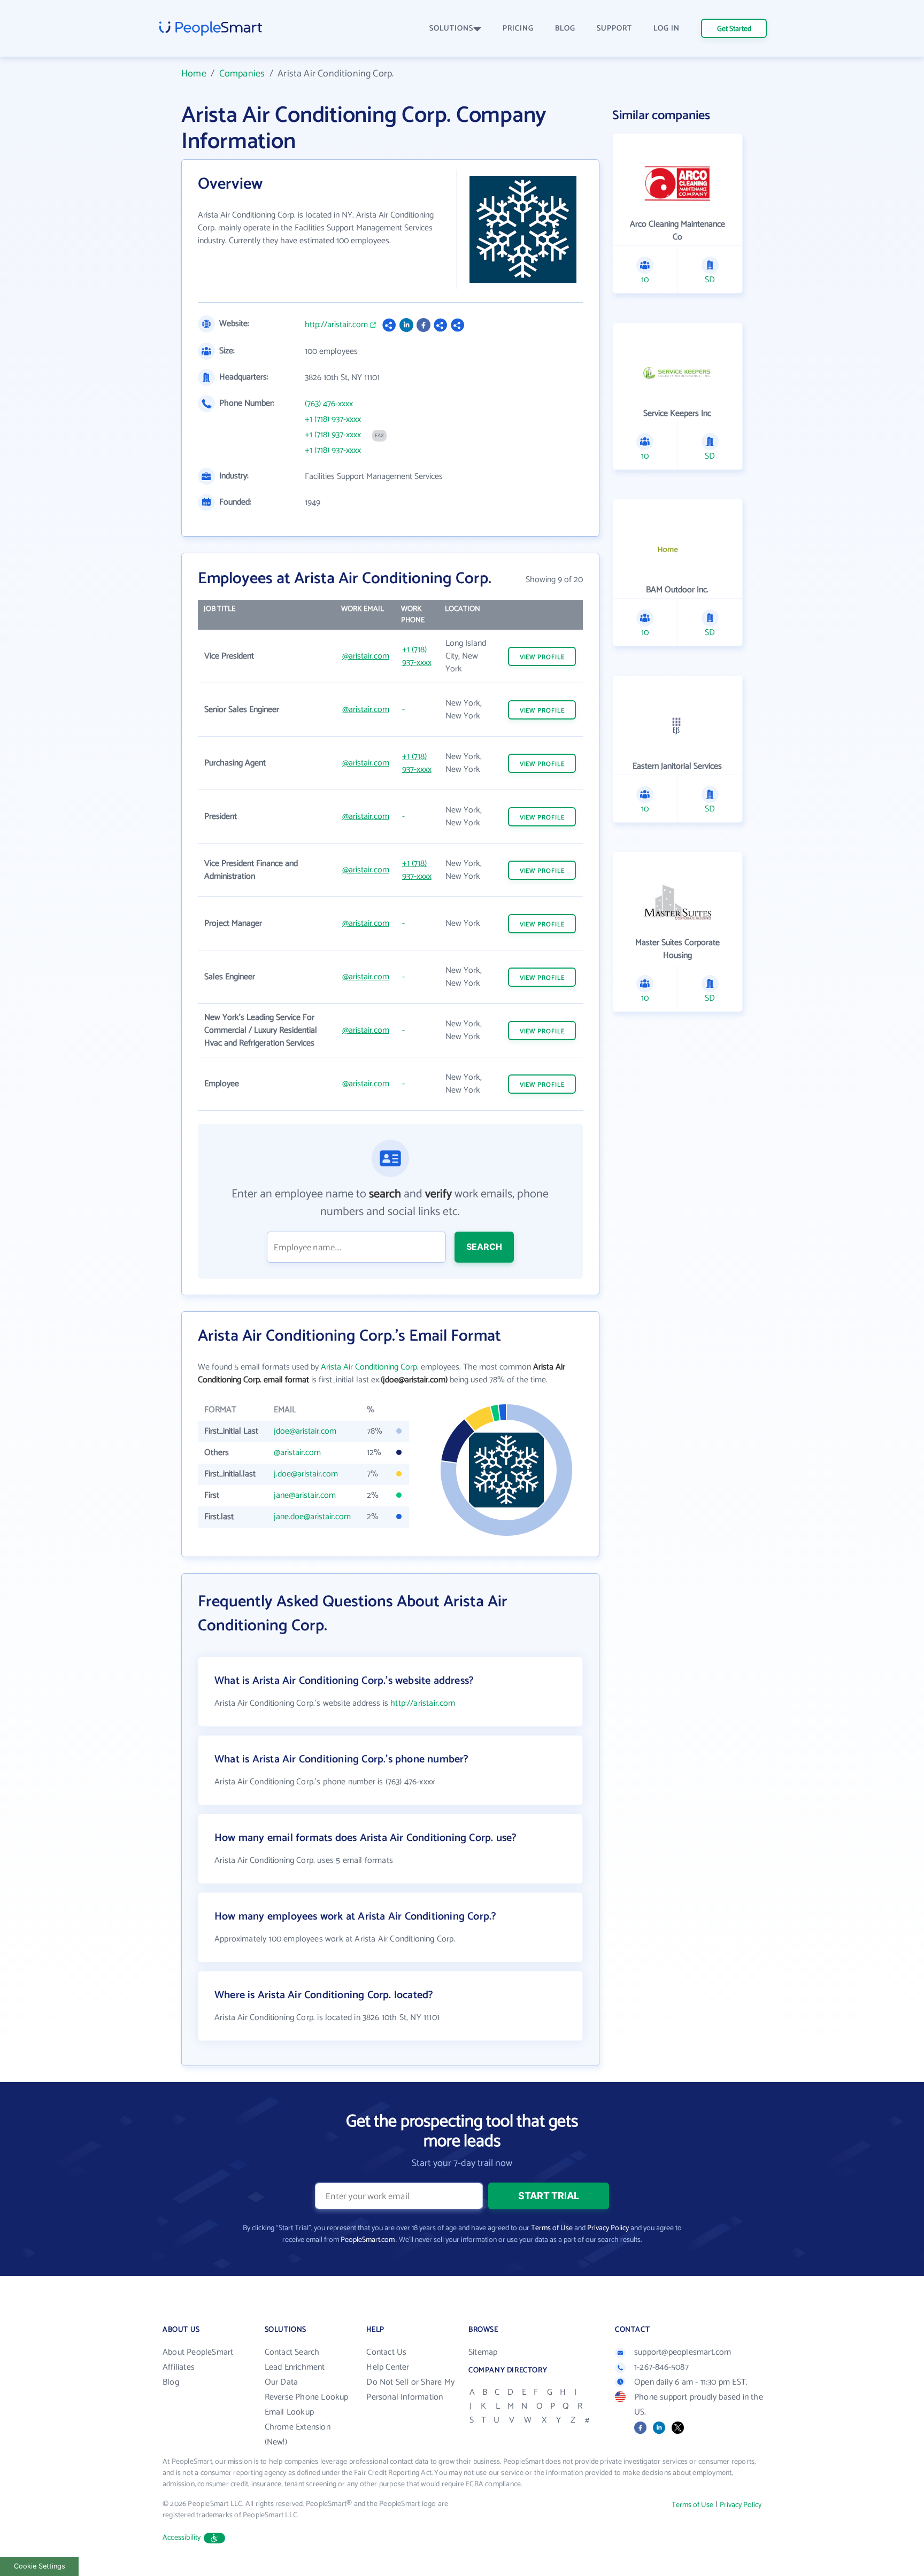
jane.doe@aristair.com (312, 1517)
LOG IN (667, 29)
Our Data (282, 2382)
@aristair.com (366, 656)
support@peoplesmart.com (683, 2352)
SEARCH (484, 1247)
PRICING (518, 29)
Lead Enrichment (295, 2367)
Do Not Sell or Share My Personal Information (410, 2390)
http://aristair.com (336, 325)
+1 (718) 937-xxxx (333, 420)
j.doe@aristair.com (306, 1474)
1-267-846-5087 (661, 2367)
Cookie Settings (40, 2566)
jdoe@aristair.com (305, 1431)
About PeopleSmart (198, 2352)
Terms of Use (552, 2228)
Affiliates (179, 2367)
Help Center (388, 2367)
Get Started (734, 29)
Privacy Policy (608, 2228)
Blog (171, 2382)
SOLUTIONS (451, 29)
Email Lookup (289, 2412)
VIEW (542, 657)
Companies (242, 74)
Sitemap (483, 2352)
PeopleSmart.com (368, 2240)
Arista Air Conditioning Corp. (370, 1367)
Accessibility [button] (182, 2538)
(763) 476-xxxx (329, 404)
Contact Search (292, 2352)
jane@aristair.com (305, 1495)
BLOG (565, 29)
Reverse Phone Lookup (307, 2397)
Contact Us (386, 2352)
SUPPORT (614, 29)
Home (194, 74)
